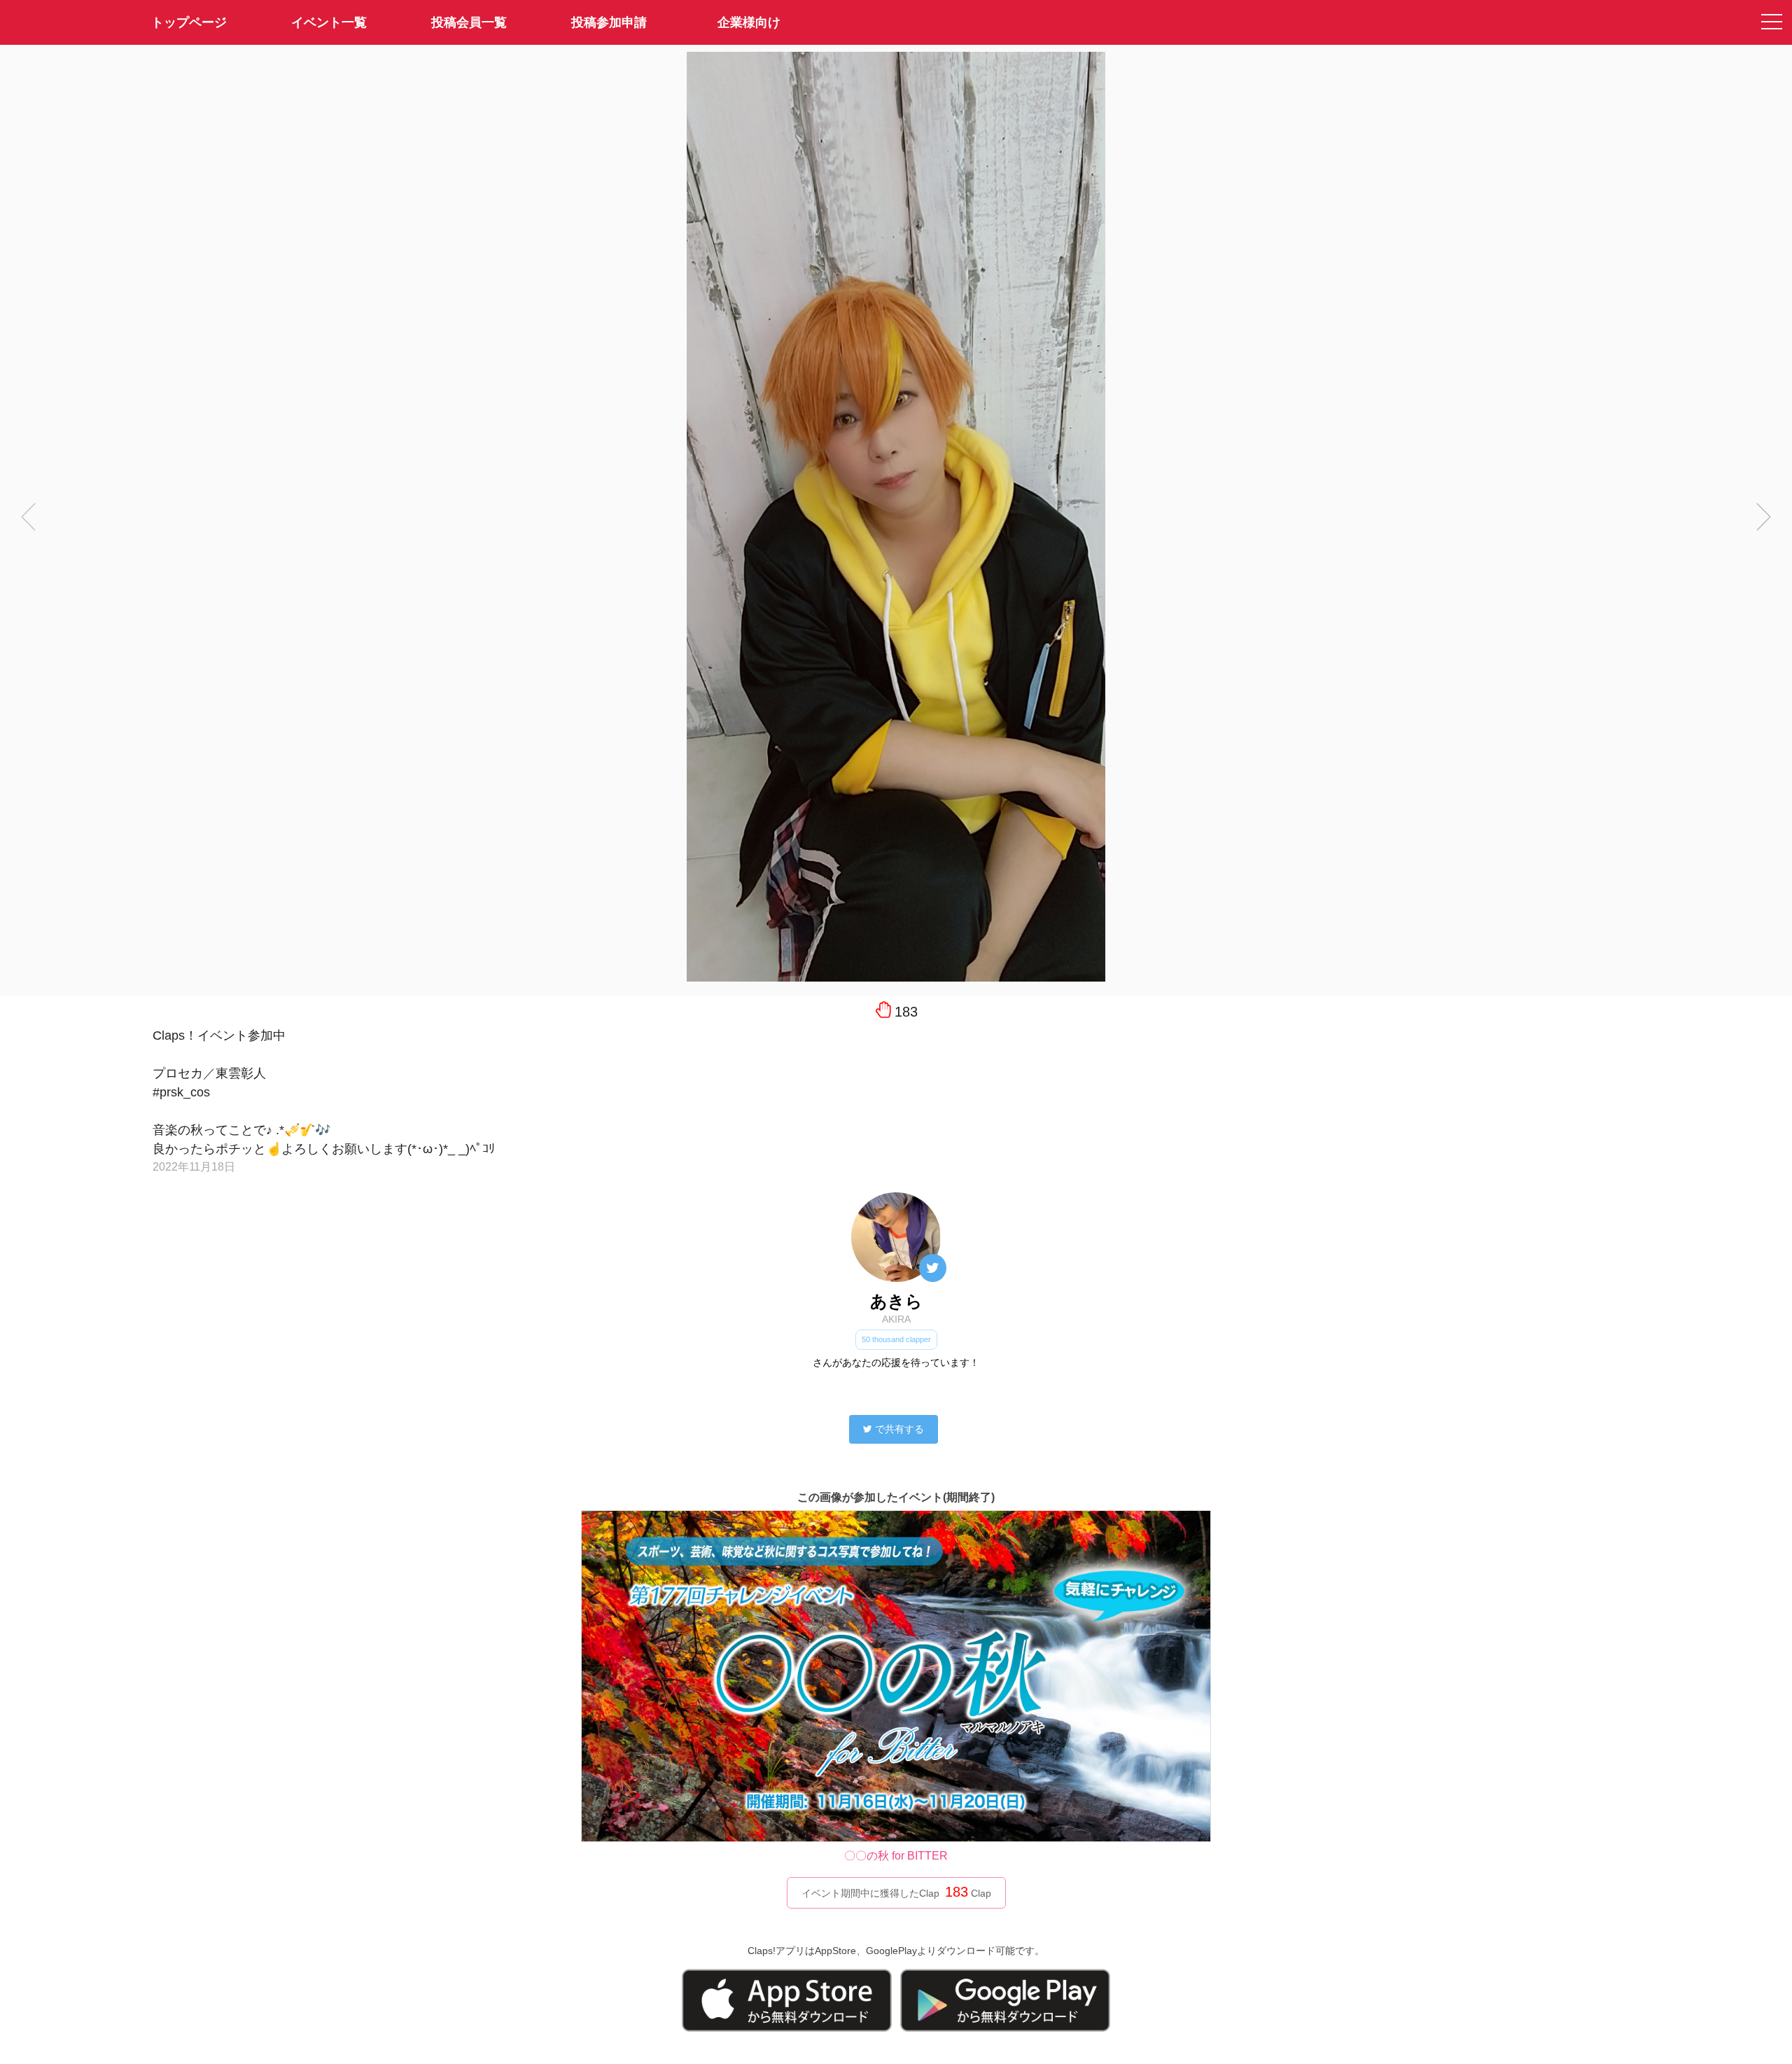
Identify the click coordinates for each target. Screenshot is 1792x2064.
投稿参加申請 (609, 22)
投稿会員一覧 (469, 22)
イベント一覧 (329, 22)
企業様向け (749, 22)
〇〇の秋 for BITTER (896, 1856)
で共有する (899, 1429)
